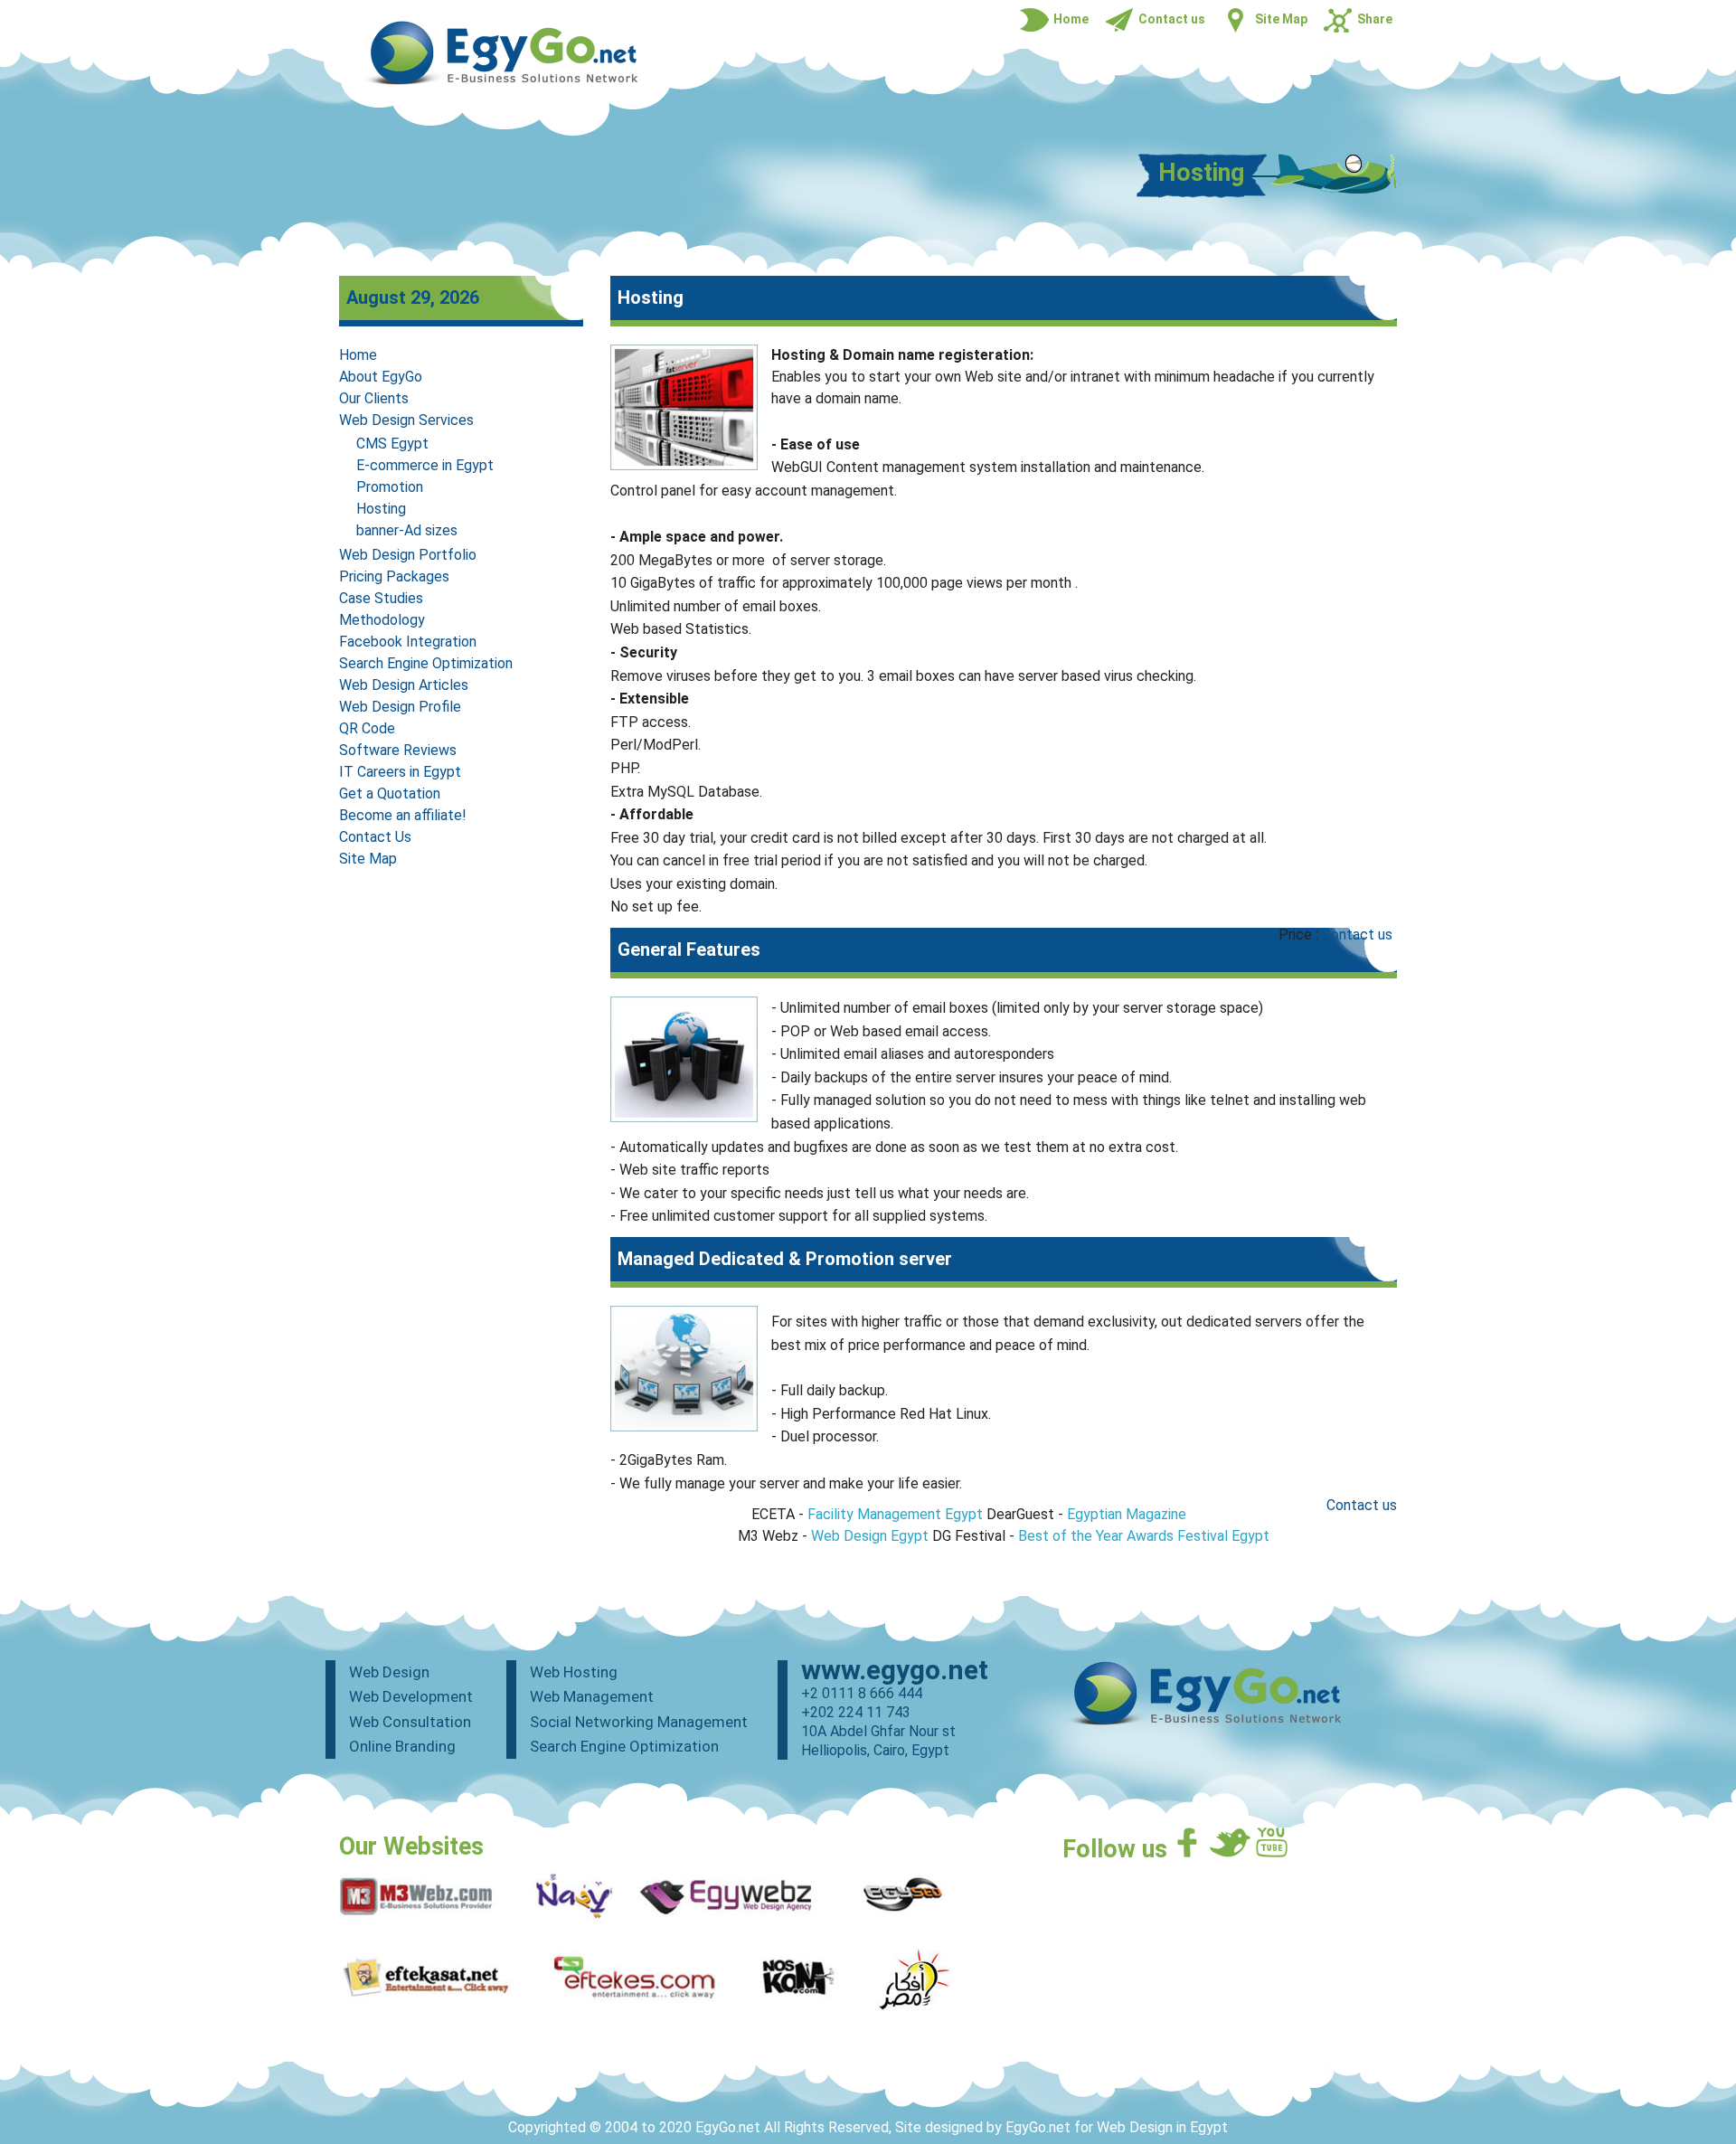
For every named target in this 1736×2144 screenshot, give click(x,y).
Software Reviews (398, 750)
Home (358, 355)
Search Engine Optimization (426, 663)
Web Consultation (410, 1722)
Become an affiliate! (403, 815)
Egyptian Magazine (1127, 1514)
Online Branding (402, 1746)
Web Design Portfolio (408, 555)
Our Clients (374, 398)
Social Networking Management (639, 1722)
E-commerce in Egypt (425, 465)
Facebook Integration (408, 642)
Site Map (368, 859)
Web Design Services (406, 420)
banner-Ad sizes (407, 530)
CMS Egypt (392, 444)
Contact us (1357, 935)
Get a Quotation (390, 793)
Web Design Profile (400, 707)
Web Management (592, 1696)
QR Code (367, 728)
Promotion (390, 487)
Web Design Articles (404, 685)
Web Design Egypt (870, 1536)
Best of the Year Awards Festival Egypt (1144, 1536)
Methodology (382, 620)
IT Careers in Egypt (400, 772)
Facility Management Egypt (895, 1514)
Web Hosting (574, 1672)
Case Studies (381, 598)
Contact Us (375, 837)
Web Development (411, 1696)
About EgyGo (381, 377)
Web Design (389, 1672)
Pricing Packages (394, 576)
